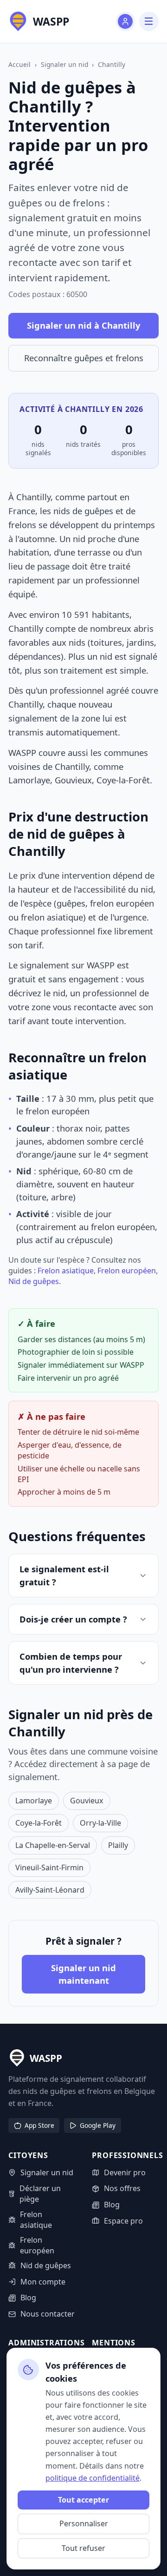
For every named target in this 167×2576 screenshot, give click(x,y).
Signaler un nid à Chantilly (83, 325)
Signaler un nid (64, 64)
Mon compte (43, 2282)
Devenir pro (125, 2172)
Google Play (98, 2125)
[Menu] (149, 21)
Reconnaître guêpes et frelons (84, 358)
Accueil (19, 64)
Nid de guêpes (34, 1281)
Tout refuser (83, 2548)
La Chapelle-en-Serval (53, 1845)
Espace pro (123, 2221)
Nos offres (122, 2188)
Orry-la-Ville (100, 1823)
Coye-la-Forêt (39, 1823)
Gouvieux (87, 1801)
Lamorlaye (34, 1801)
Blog (28, 2298)
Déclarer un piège (40, 2194)
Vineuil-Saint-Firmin (49, 1867)
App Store (39, 2125)
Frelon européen (127, 1271)
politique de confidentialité (93, 2478)
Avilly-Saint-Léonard (50, 1890)
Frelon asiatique (66, 1271)
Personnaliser (84, 2523)
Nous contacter (47, 2314)
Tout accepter (83, 2500)
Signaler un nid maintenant (83, 1974)
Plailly (118, 1845)
